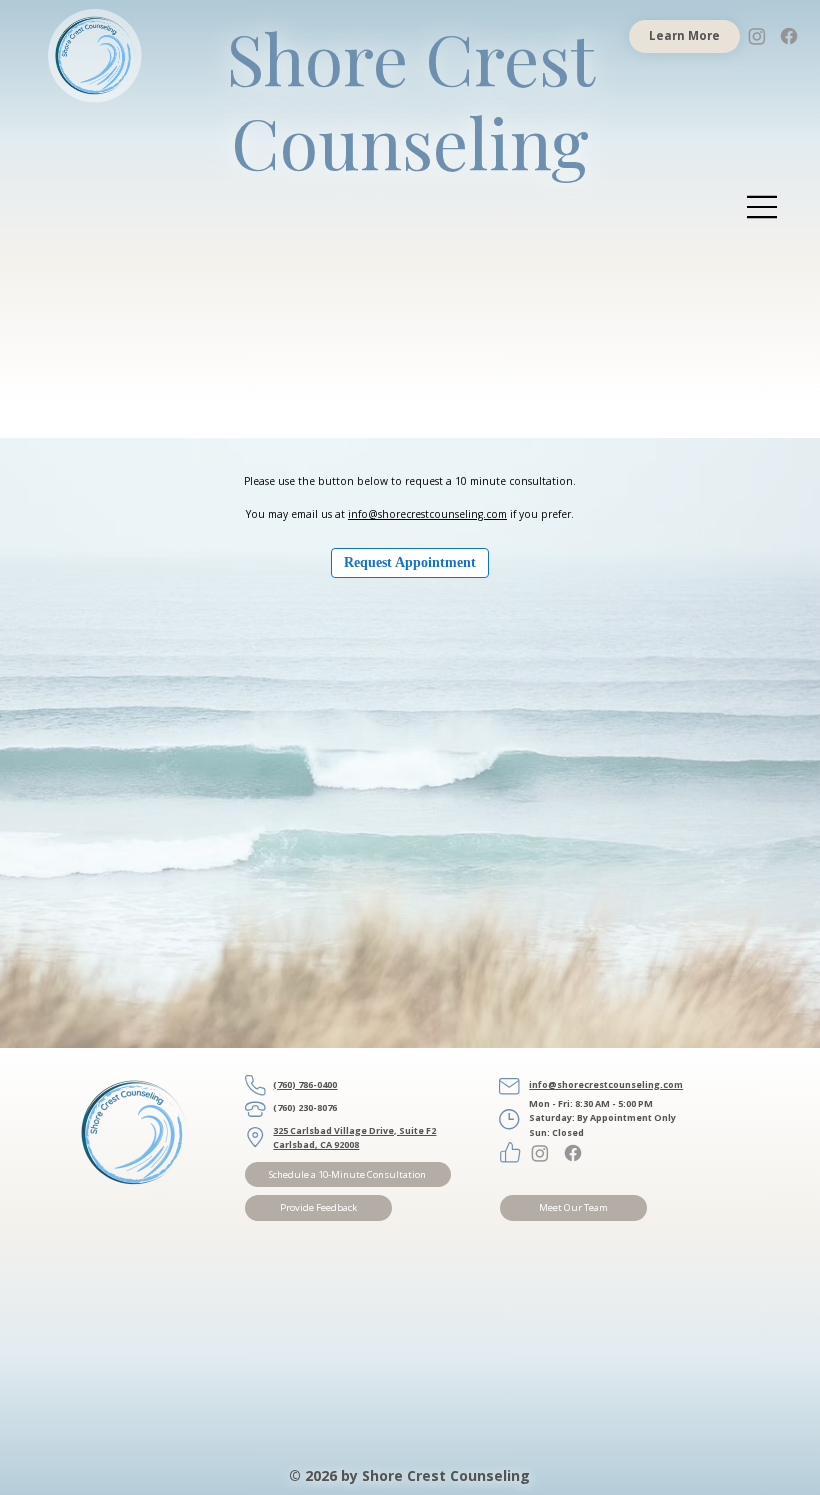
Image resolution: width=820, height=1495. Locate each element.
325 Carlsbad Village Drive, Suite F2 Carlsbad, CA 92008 (354, 1137)
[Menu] (763, 207)
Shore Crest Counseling (410, 99)
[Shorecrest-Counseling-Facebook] (789, 36)
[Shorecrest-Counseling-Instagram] (757, 36)
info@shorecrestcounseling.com (427, 514)
